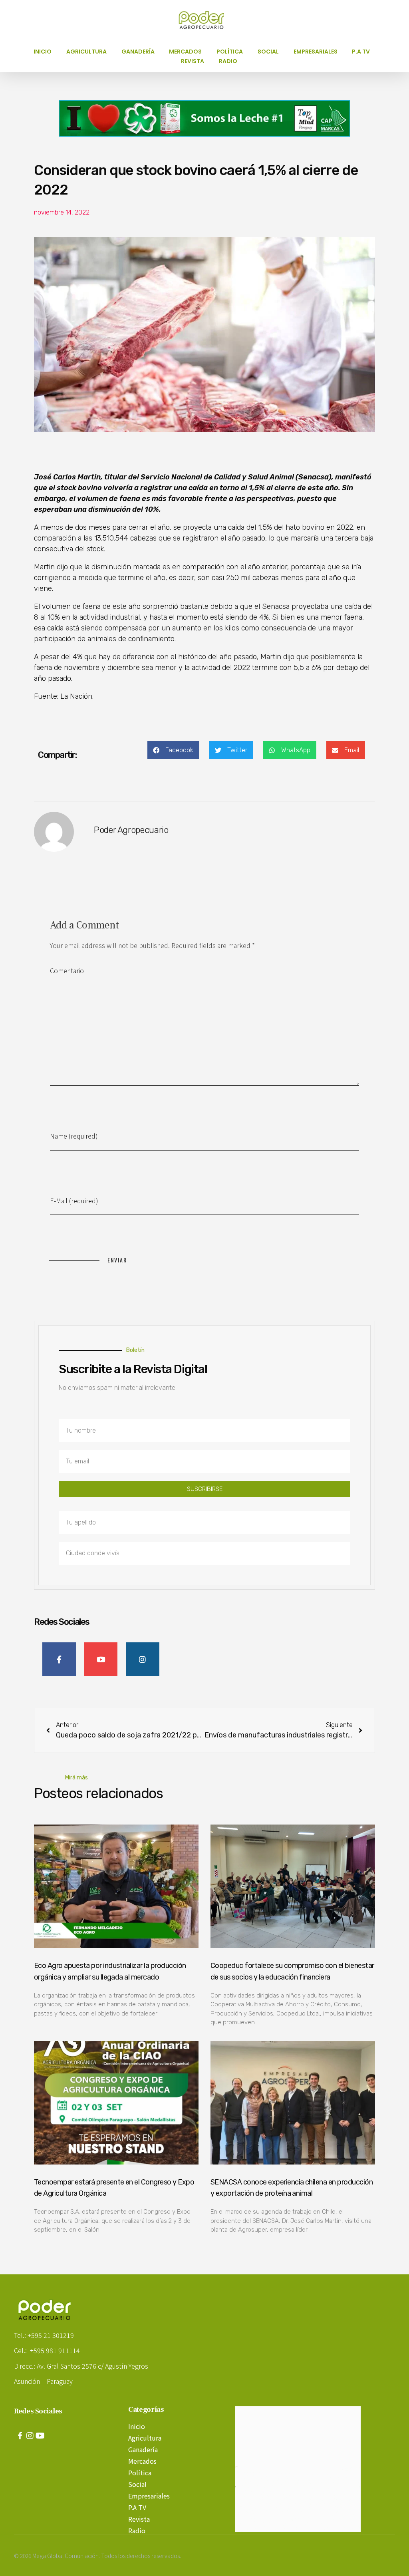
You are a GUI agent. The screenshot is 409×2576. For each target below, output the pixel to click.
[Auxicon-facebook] (20, 2436)
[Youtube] (40, 2436)
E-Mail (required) (74, 1201)
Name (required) (74, 1136)
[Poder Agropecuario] (206, 20)
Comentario (67, 970)
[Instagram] (30, 2436)
